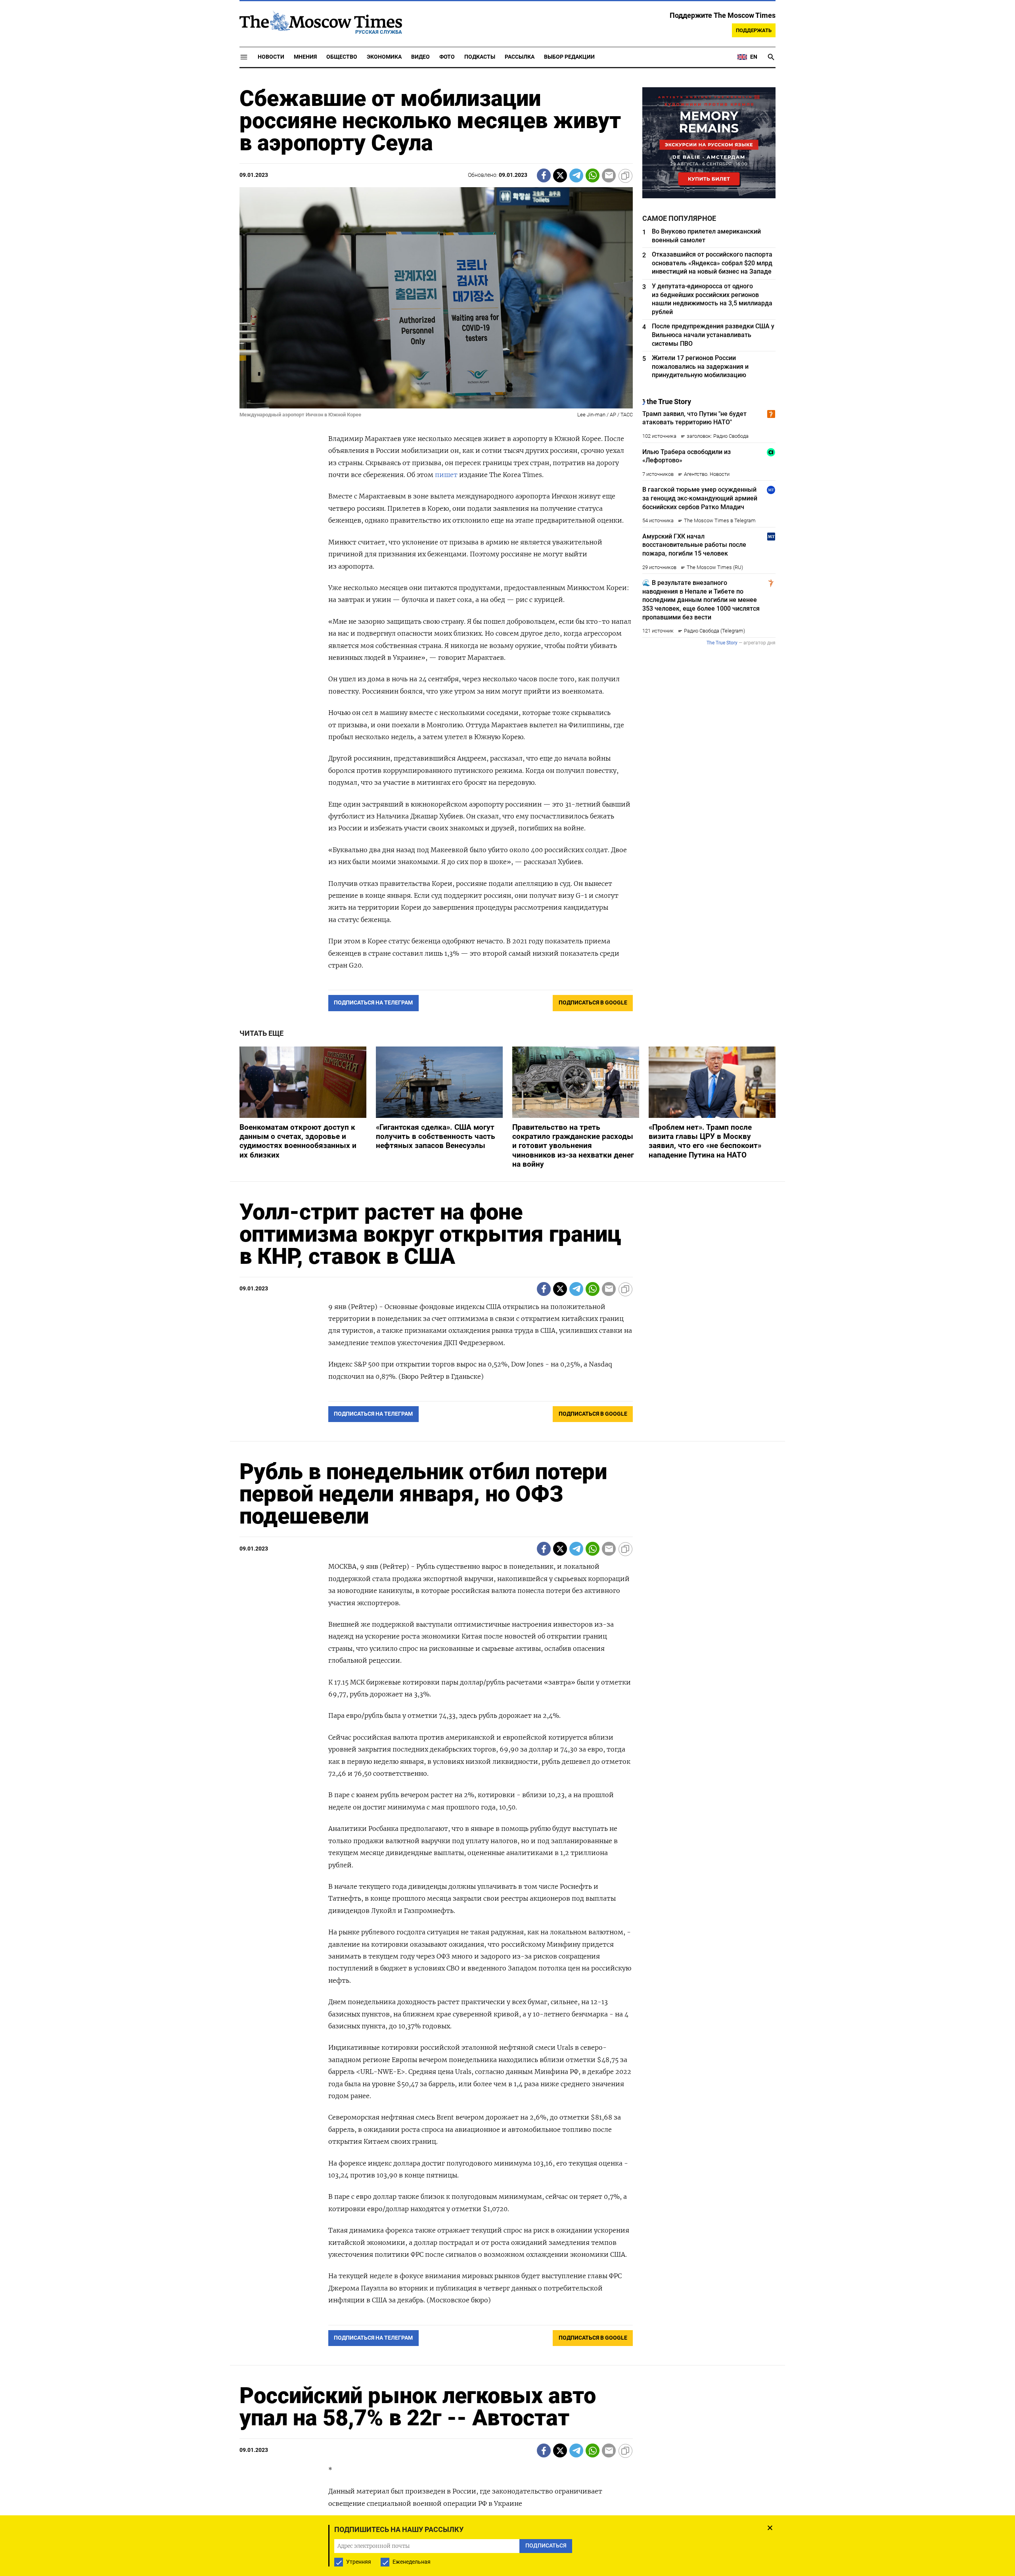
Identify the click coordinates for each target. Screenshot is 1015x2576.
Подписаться (507, 1335)
